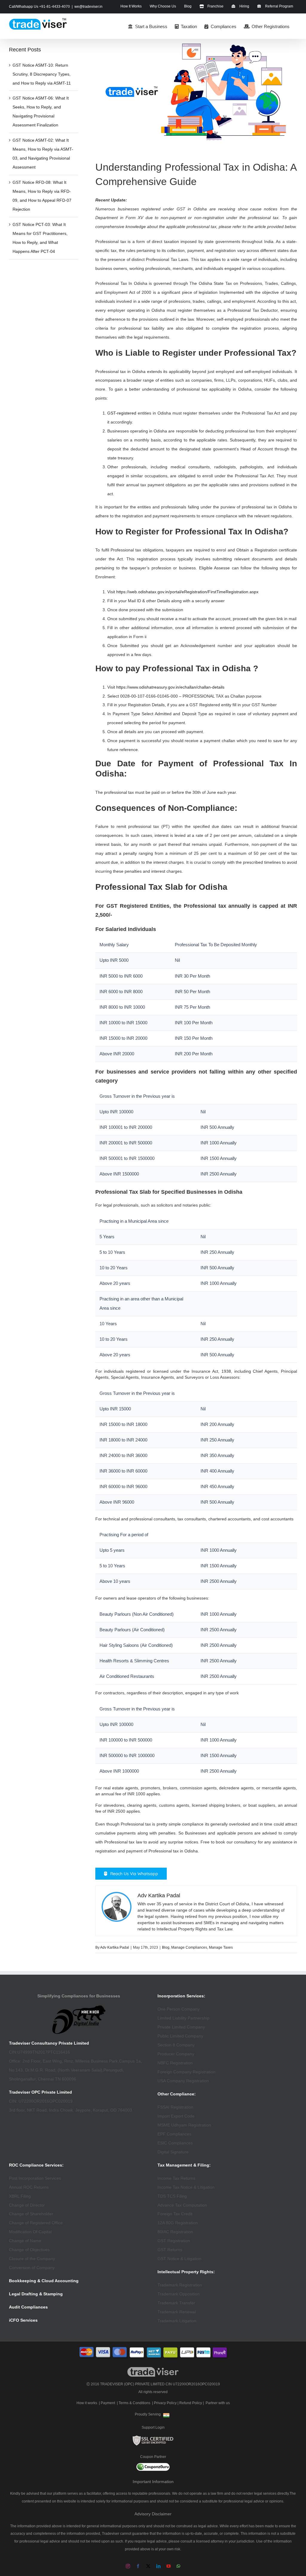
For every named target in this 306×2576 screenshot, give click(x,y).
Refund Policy (191, 2403)
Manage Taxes (221, 1947)
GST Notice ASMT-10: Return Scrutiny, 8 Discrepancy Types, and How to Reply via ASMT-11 (42, 74)
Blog (166, 1947)
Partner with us (218, 2403)
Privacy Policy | (166, 2403)
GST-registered (122, 413)
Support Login (153, 2427)
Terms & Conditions (134, 2403)
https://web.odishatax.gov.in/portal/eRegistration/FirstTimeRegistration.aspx (187, 592)
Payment (108, 2403)
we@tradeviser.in (88, 7)
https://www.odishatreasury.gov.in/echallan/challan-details (170, 687)
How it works (87, 2403)
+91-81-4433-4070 (55, 7)
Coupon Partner (153, 2457)
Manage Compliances (189, 1947)
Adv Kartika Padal (115, 1947)
